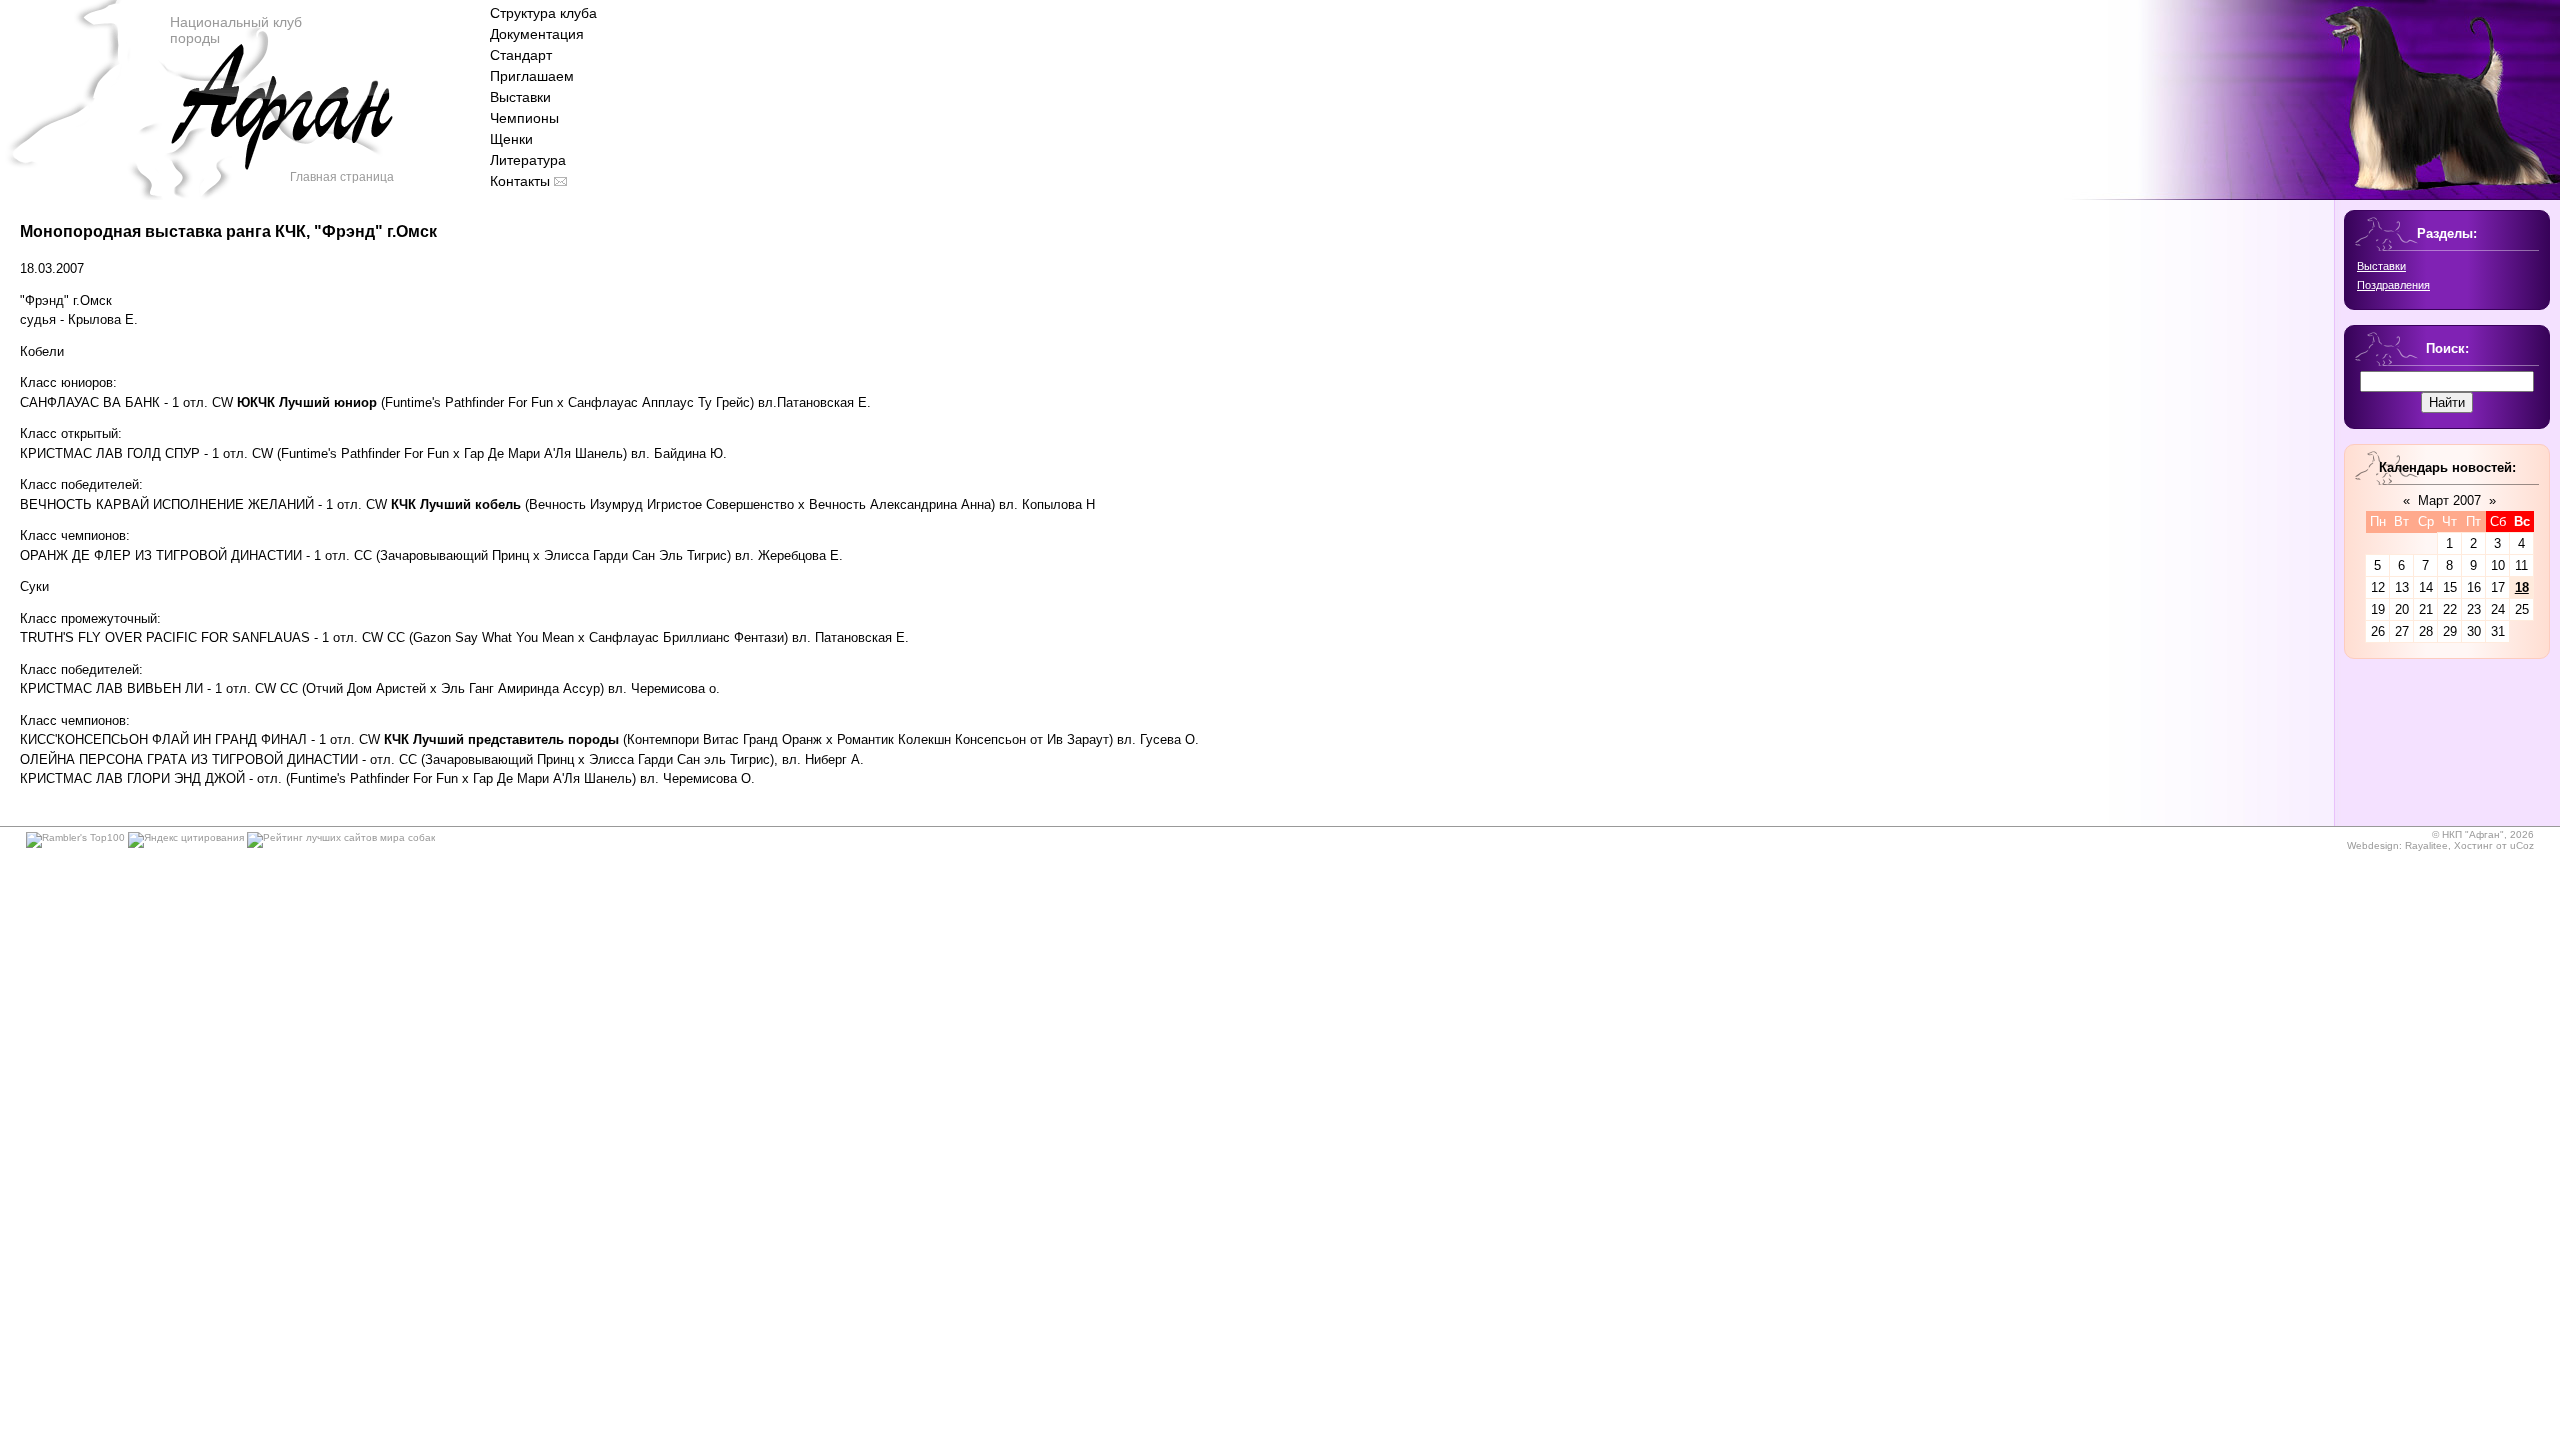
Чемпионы (524, 118)
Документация (537, 34)
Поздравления (2393, 285)
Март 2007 (2449, 500)
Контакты (520, 181)
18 (2522, 587)
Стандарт (521, 55)
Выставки (520, 97)
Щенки (511, 139)
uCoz (2522, 845)
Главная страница (342, 177)
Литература (528, 160)
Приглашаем (532, 76)
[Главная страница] (281, 130)
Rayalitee (2426, 845)
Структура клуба (543, 13)
